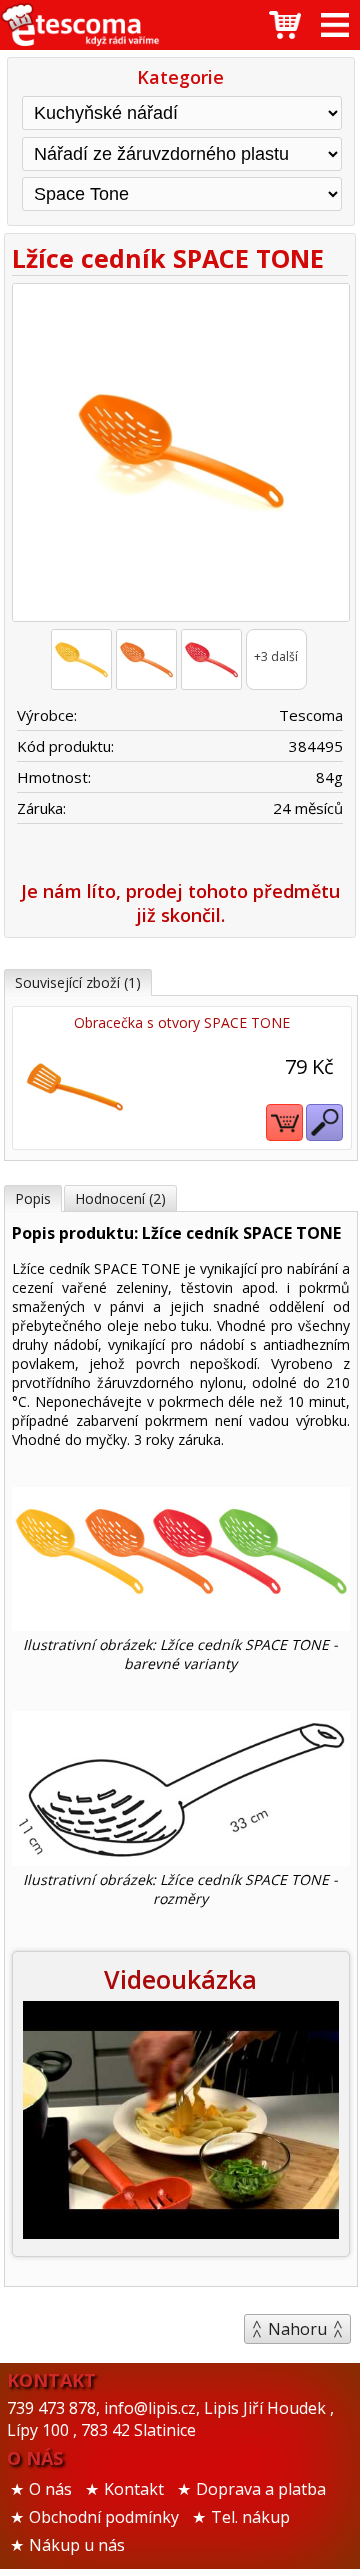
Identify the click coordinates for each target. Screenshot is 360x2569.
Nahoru (297, 2329)
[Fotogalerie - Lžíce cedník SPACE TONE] (81, 659)
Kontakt (134, 2489)
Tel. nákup (250, 2517)
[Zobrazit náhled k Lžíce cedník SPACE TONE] (180, 455)
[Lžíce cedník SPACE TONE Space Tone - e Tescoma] (80, 25)
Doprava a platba (261, 2489)
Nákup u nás (77, 2545)
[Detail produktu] (324, 1122)
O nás (50, 2489)
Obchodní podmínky (104, 2517)
